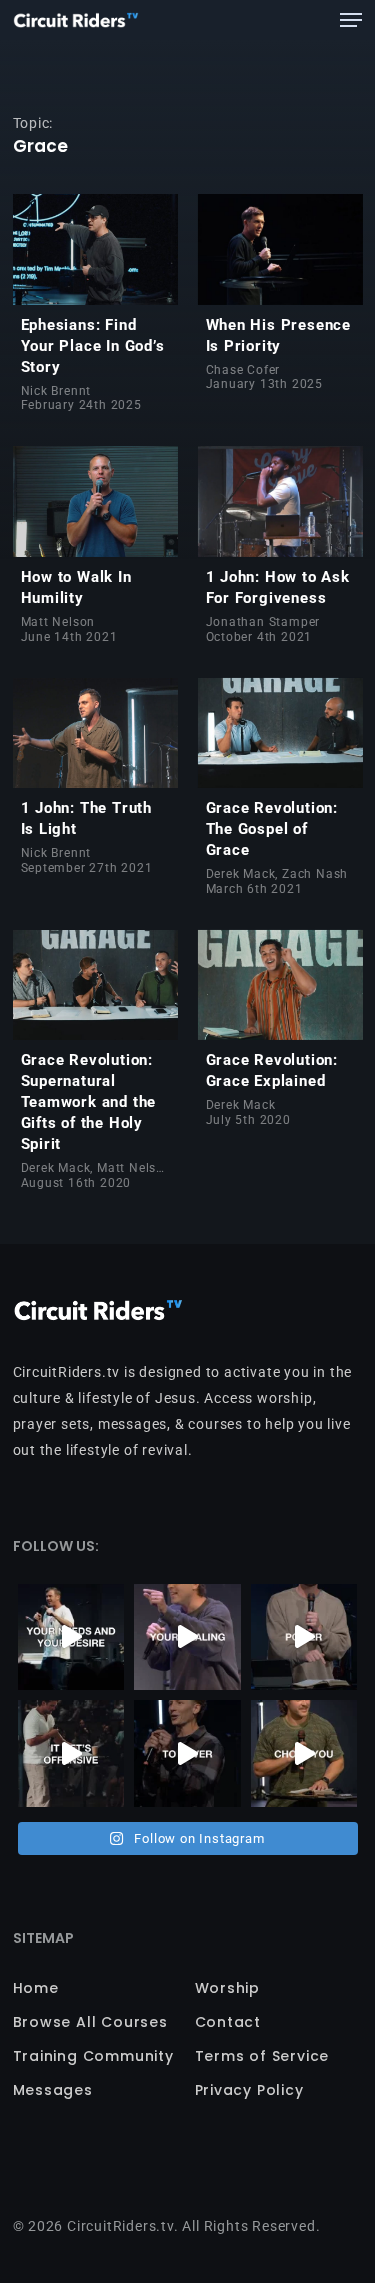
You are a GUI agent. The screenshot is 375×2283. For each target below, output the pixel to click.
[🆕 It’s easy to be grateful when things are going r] (71, 1753)
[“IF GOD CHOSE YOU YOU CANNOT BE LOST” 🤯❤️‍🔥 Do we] (304, 1753)
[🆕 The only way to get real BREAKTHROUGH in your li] (187, 1637)
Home (36, 1988)
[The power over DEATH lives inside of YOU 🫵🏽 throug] (304, 1637)
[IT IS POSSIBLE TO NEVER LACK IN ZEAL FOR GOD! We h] (187, 1753)
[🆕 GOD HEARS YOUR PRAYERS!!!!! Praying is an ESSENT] (71, 1637)
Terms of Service (262, 2056)
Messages (53, 2090)
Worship (228, 1988)
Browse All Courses (90, 2022)
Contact (228, 2022)
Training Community (93, 2056)
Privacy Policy (249, 2090)
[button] (351, 20)
